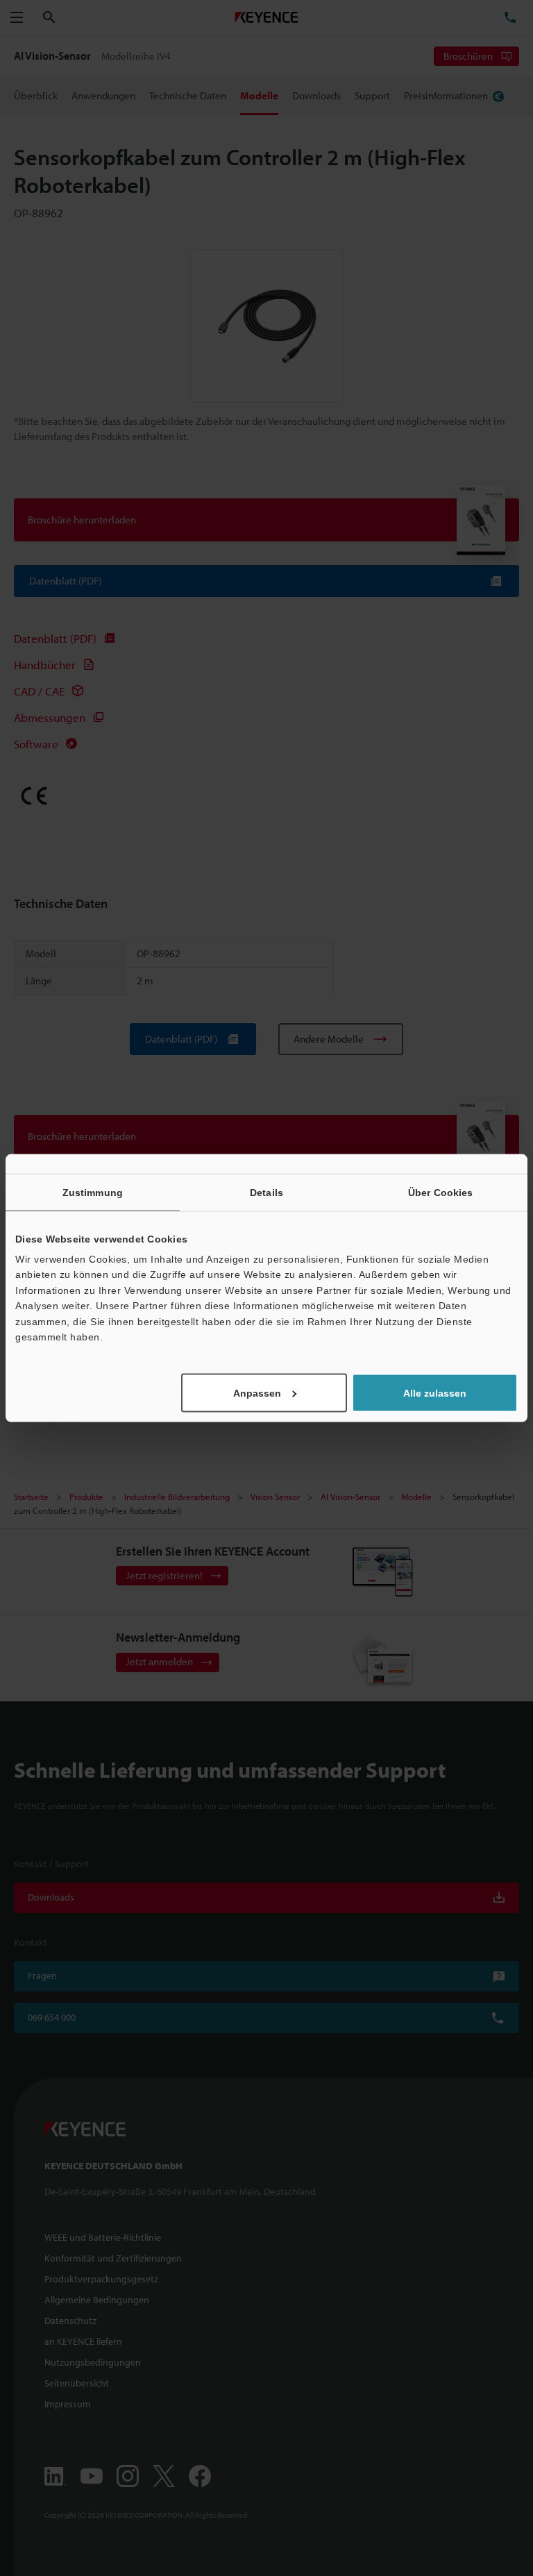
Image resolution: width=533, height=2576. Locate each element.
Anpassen (257, 1393)
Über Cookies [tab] (440, 1192)
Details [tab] (266, 1192)
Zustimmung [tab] (93, 1192)
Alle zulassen (435, 1393)
